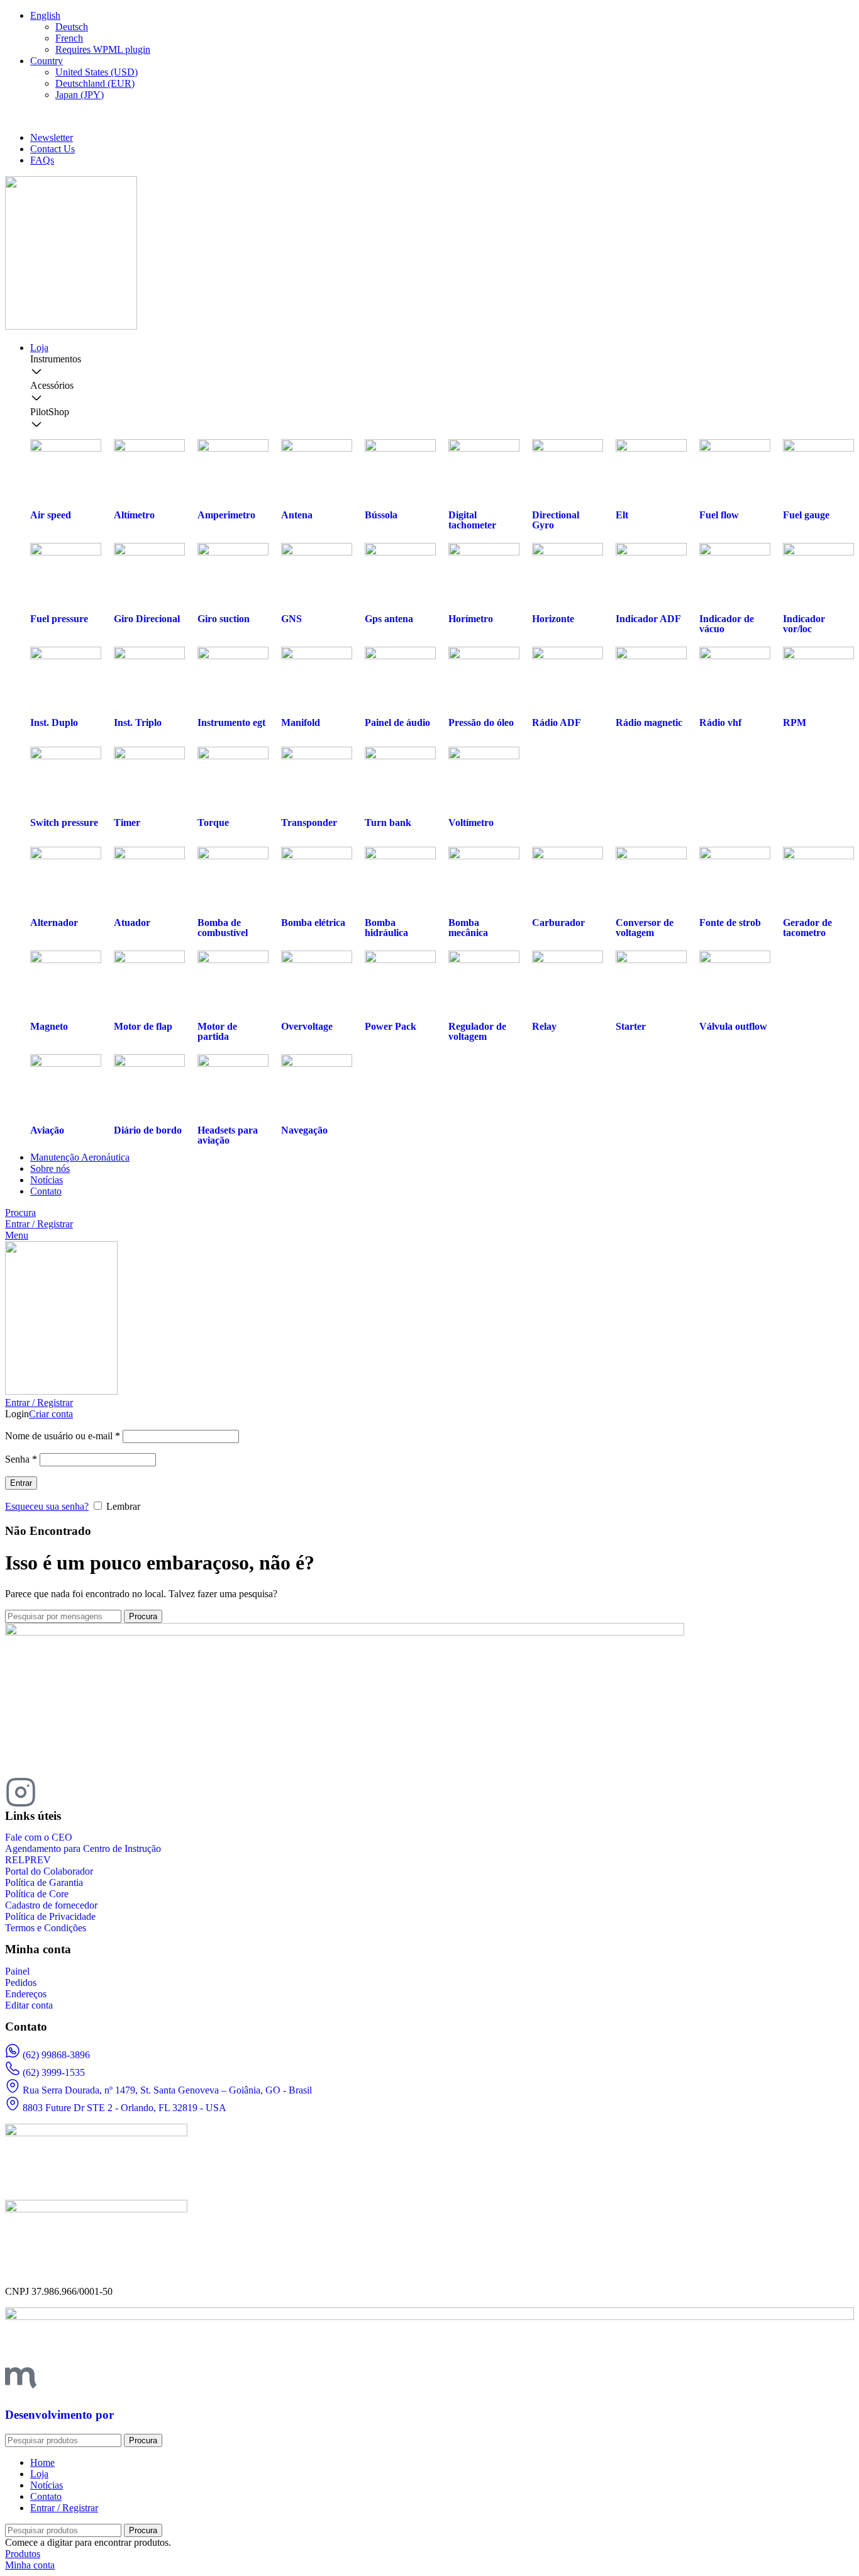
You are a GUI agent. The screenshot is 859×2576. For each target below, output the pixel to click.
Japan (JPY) (80, 95)
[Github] (123, 1792)
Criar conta (51, 1414)
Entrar (21, 1483)
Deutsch (72, 27)
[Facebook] (55, 1792)
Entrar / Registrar (64, 2508)
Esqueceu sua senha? (47, 1506)
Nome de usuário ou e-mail (63, 1436)
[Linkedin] (89, 1792)
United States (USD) (97, 72)
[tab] (442, 367)
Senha (21, 1459)
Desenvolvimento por (59, 2415)
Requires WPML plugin (103, 49)
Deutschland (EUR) (95, 83)
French (69, 38)
